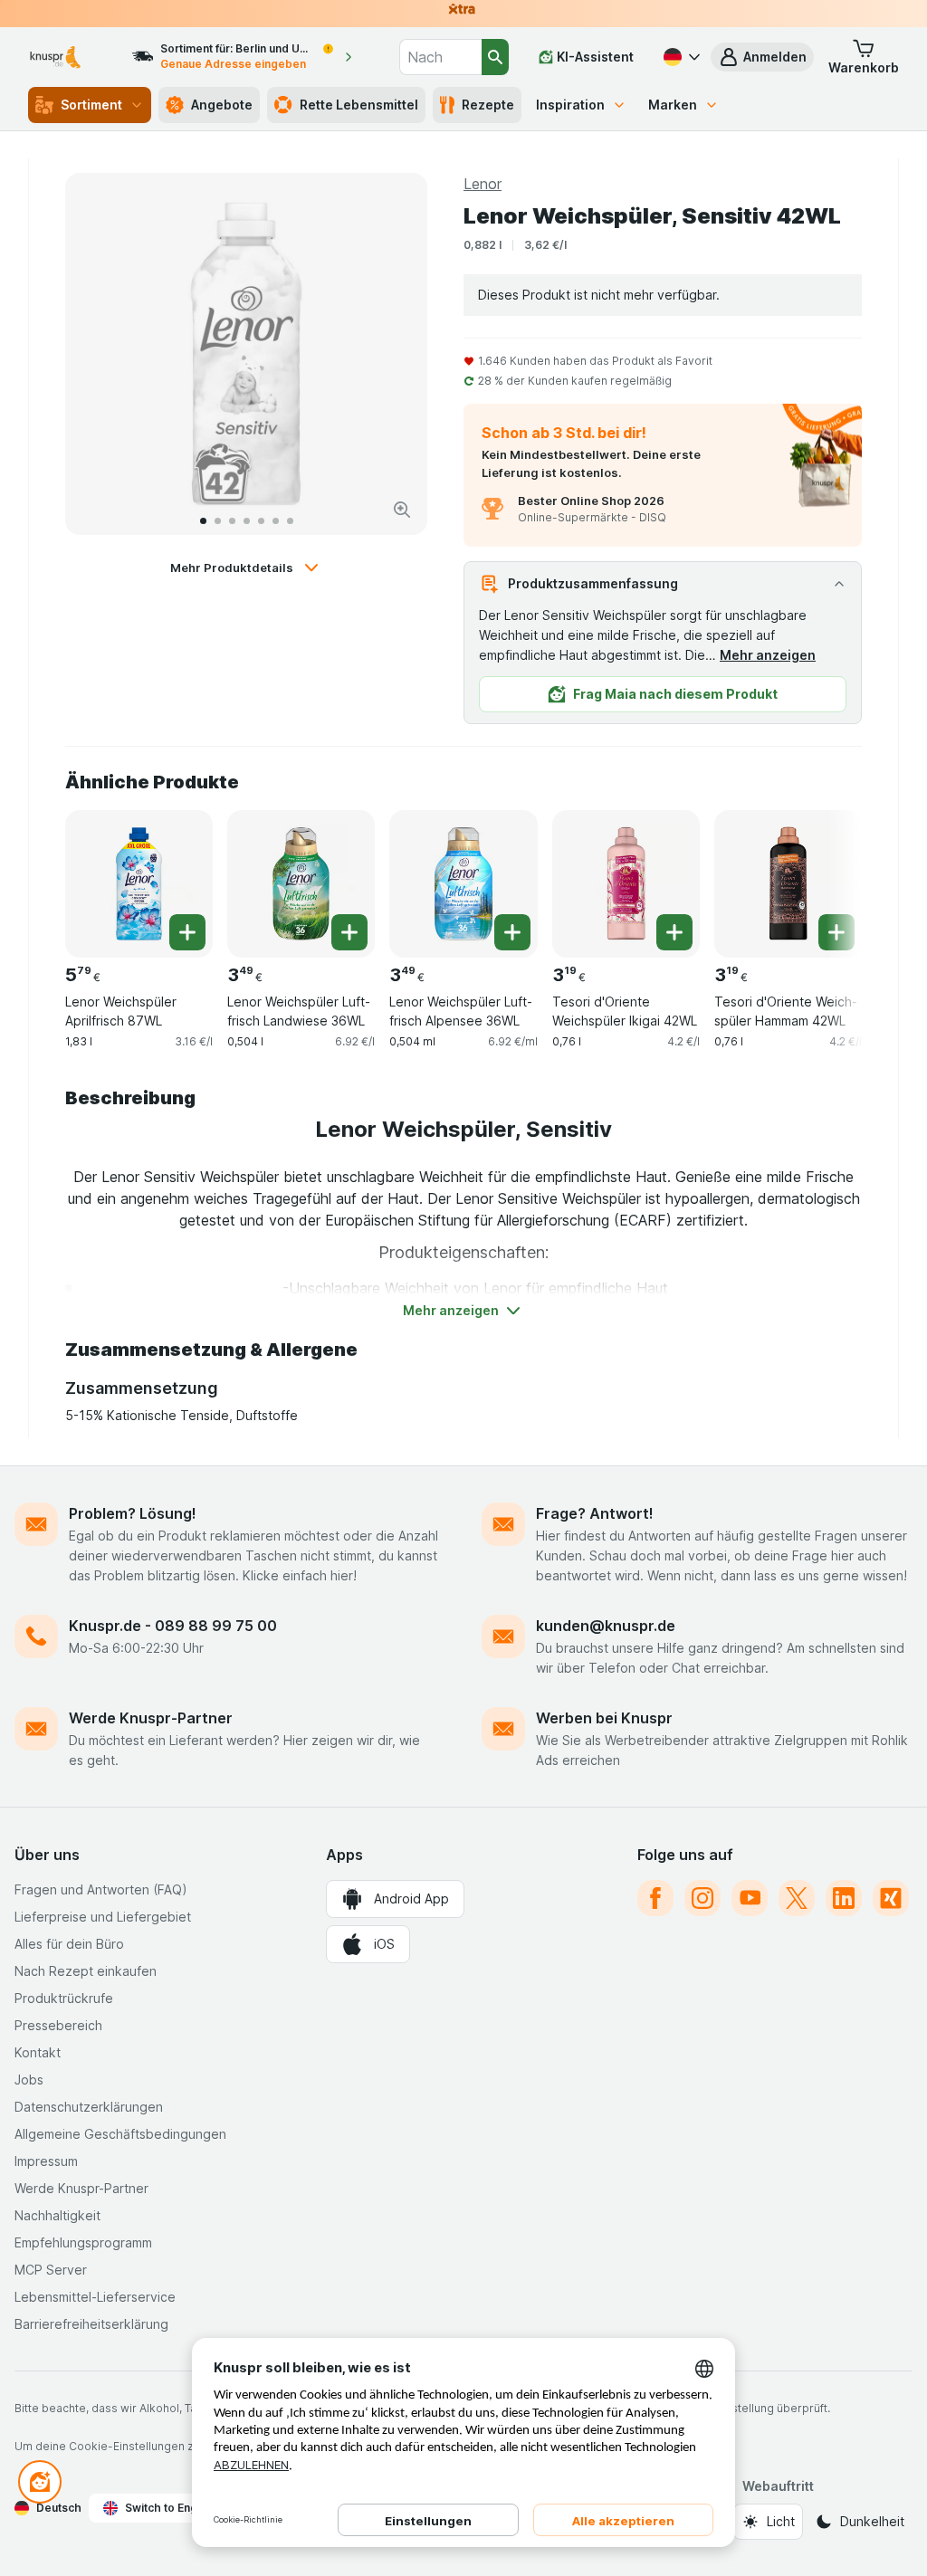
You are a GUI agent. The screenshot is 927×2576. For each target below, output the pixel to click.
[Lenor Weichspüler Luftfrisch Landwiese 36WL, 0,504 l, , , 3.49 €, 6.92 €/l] (301, 884)
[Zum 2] (218, 521)
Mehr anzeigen (768, 655)
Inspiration (570, 105)
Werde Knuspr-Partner (151, 1718)
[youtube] (750, 1898)
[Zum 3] (232, 521)
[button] (762, 57)
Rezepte (488, 105)
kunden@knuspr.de (606, 1626)
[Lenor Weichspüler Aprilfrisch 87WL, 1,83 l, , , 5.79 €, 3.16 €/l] (139, 884)
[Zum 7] (290, 521)
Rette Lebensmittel (359, 105)
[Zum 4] (247, 521)
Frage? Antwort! (595, 1513)
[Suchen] (495, 57)
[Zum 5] (261, 521)
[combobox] (440, 57)
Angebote (222, 105)
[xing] (891, 1898)
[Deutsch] (680, 57)
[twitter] (797, 1898)
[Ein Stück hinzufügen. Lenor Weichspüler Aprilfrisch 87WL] (187, 932)
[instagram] (702, 1898)
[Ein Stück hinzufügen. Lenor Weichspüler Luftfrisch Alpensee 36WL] (512, 932)
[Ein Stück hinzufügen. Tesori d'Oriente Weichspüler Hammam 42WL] (836, 932)
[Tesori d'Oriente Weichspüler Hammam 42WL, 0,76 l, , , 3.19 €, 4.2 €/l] (788, 884)
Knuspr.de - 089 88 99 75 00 (173, 1626)
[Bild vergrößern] (402, 510)
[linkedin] (844, 1898)
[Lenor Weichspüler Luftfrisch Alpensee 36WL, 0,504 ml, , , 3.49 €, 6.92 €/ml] (463, 884)
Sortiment (91, 105)
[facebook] (655, 1898)
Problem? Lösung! (133, 1513)
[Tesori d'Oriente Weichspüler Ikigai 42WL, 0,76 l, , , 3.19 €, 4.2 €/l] (626, 884)
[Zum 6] (276, 521)
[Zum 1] (203, 521)
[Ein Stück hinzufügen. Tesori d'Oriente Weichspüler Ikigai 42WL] (674, 932)
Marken (673, 105)
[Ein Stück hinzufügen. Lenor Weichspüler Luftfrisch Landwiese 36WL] (349, 932)
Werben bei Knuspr (604, 1718)
